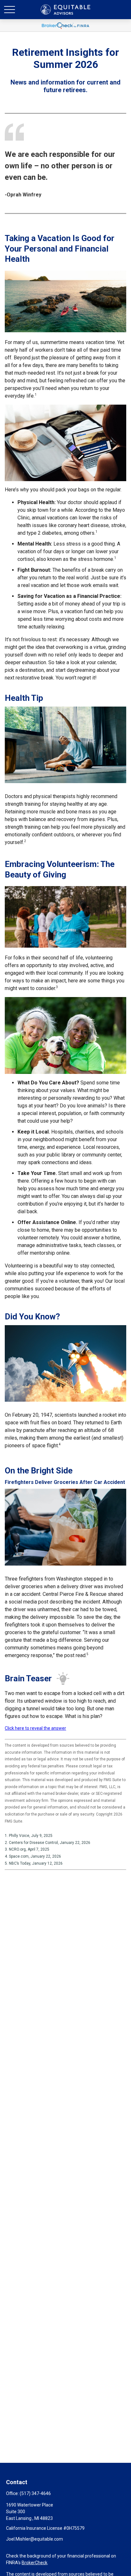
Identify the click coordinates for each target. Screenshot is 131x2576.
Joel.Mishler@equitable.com (34, 2539)
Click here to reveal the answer (35, 1728)
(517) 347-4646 (35, 2493)
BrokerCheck (34, 2563)
